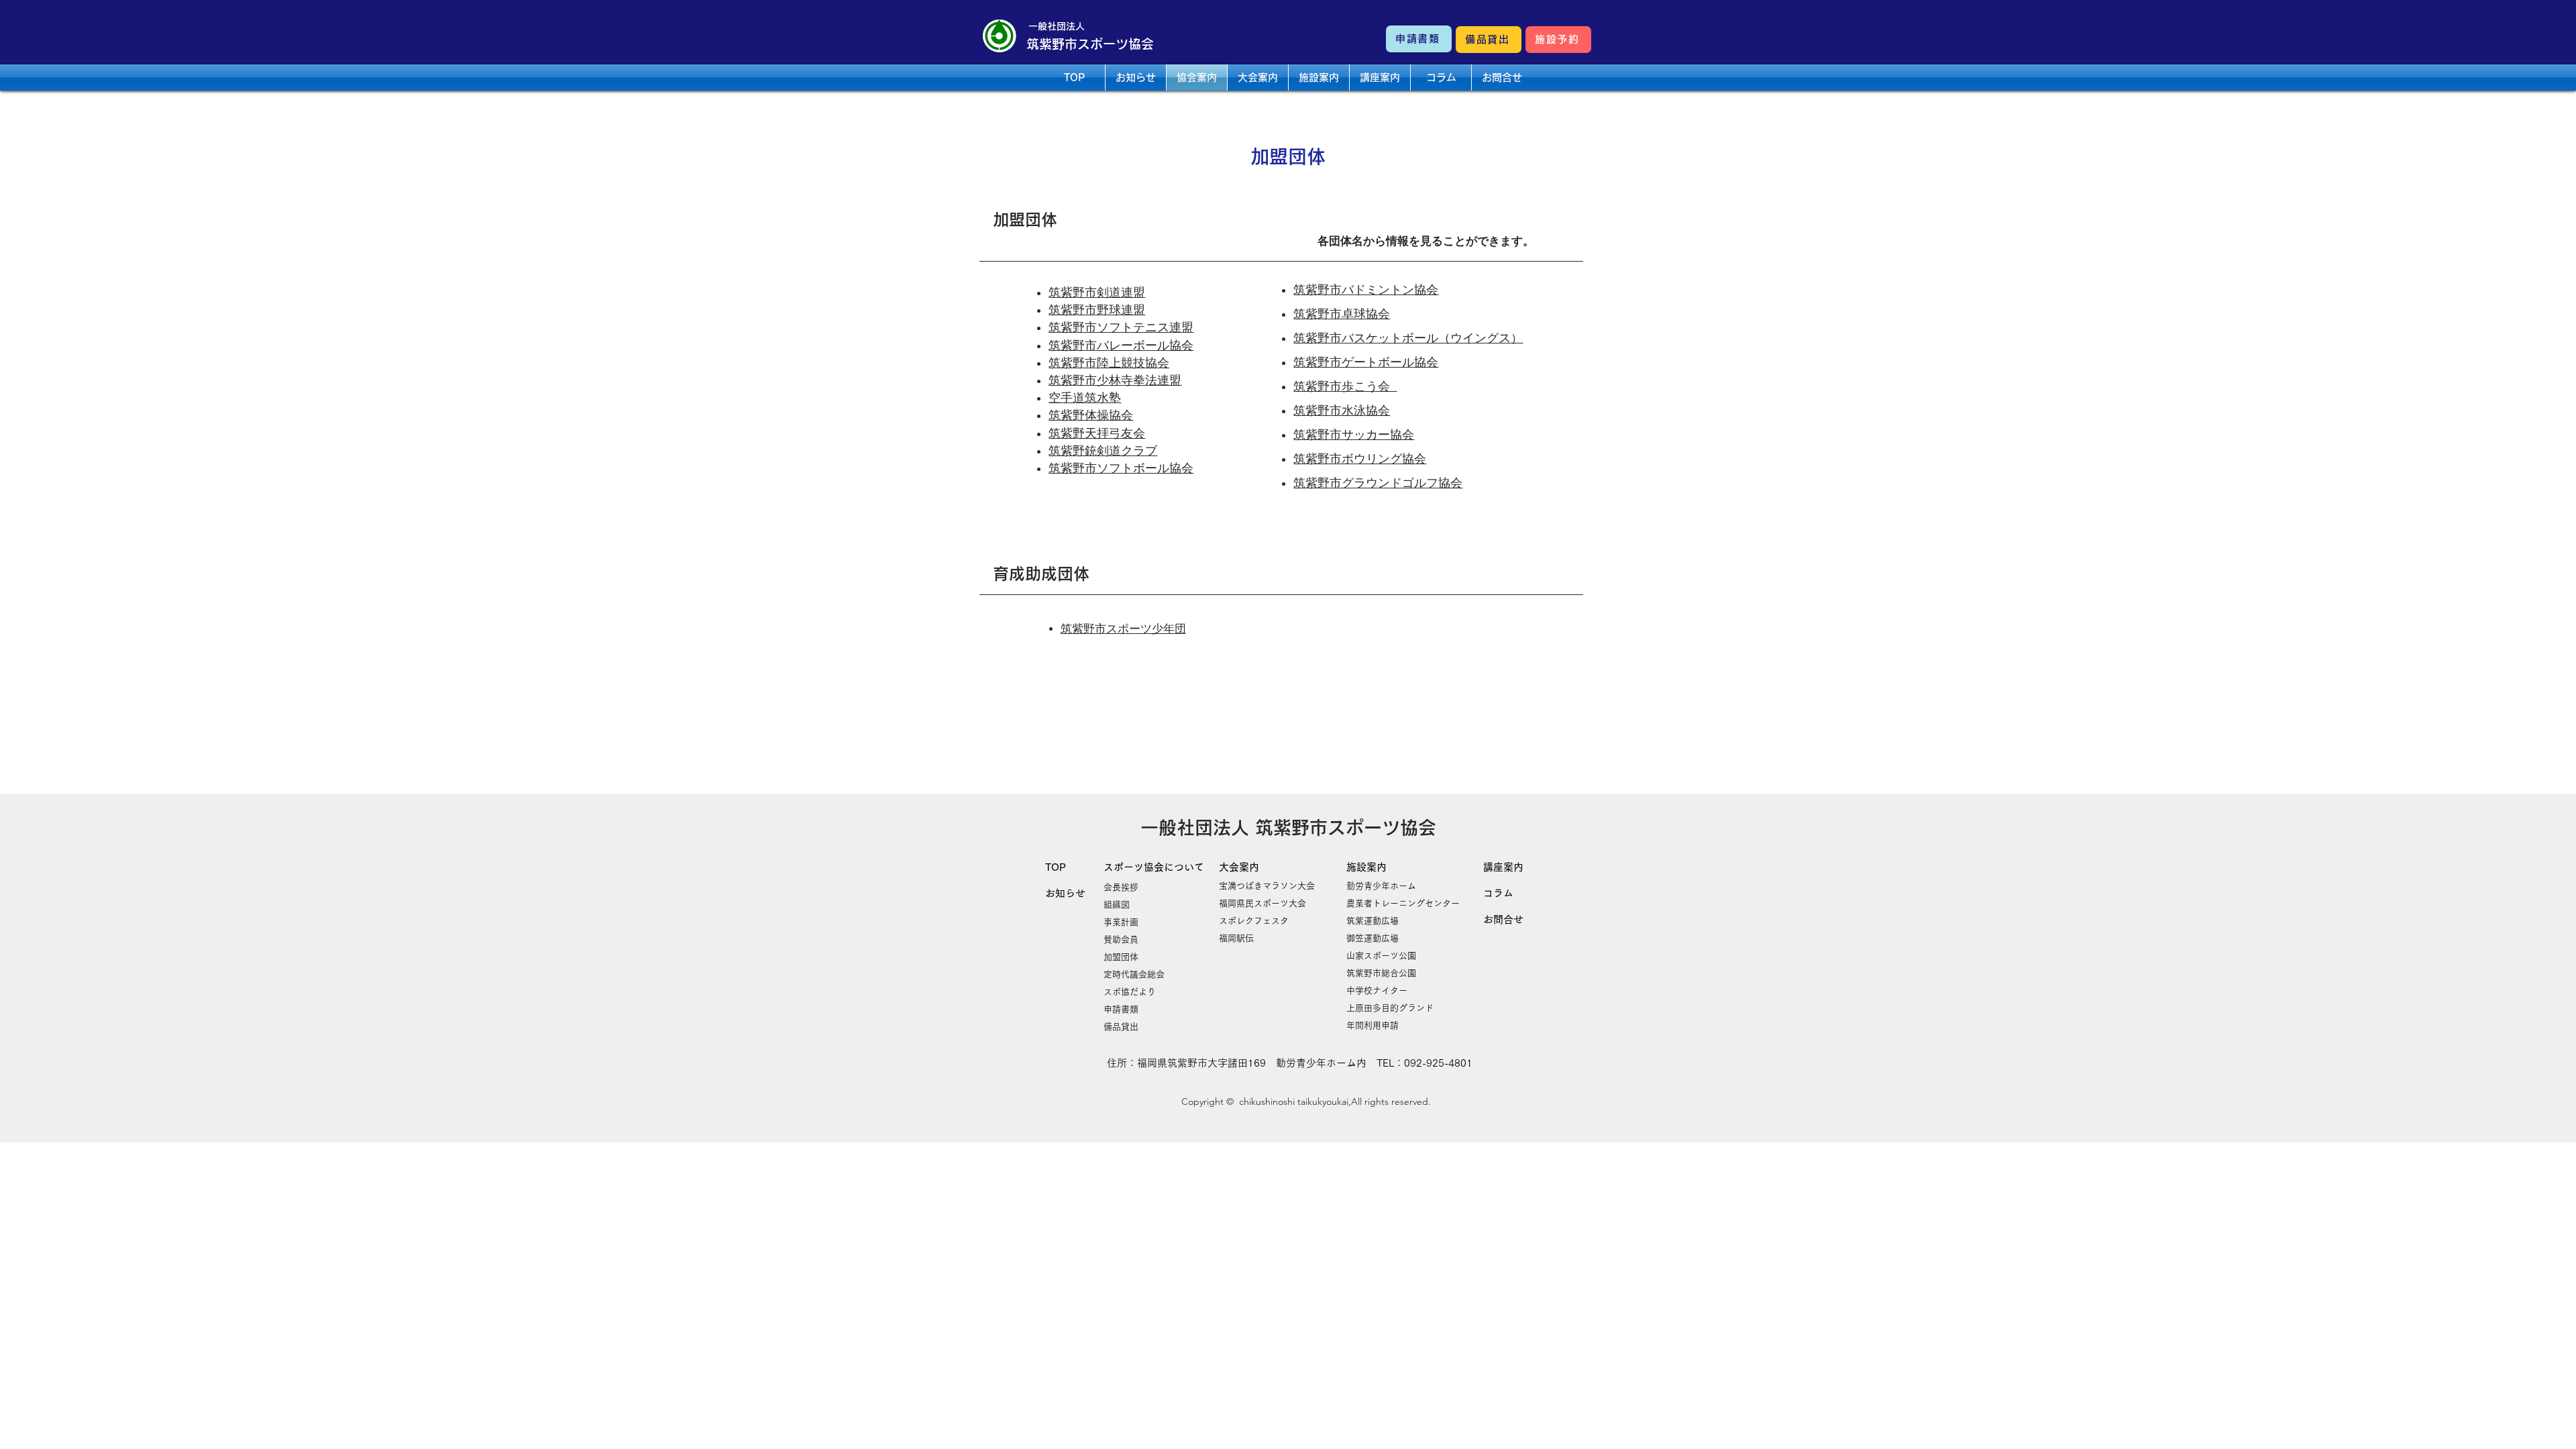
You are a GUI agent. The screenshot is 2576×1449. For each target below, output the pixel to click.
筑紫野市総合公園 (1381, 973)
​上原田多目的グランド (1390, 1008)
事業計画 (1121, 922)
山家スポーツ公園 (1381, 956)
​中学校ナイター (1377, 990)
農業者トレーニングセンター (1403, 903)
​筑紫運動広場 (1373, 921)
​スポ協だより (1130, 992)
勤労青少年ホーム (1381, 886)
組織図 (1117, 905)
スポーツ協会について (1154, 867)
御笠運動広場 (1373, 938)
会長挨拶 (1121, 887)
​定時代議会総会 (1134, 974)
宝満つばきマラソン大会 (1267, 886)
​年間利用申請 (1373, 1025)
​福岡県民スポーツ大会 (1263, 903)
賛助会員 (1121, 940)
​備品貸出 (1121, 1027)
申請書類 (1121, 1009)
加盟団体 (1121, 957)
